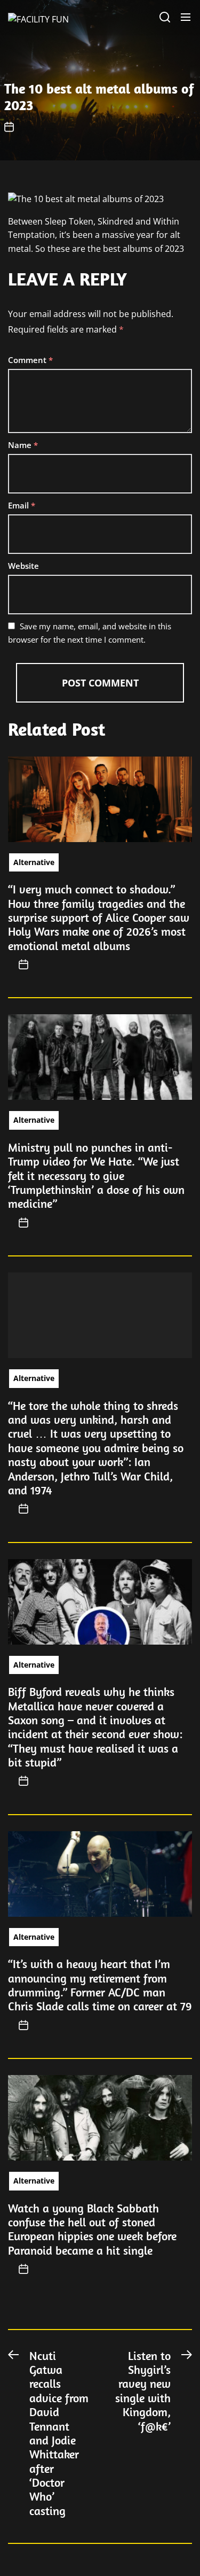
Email (22, 505)
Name (23, 445)
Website (23, 566)
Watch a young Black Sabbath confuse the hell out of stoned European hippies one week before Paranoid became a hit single (92, 2229)
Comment (30, 360)
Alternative (34, 862)
